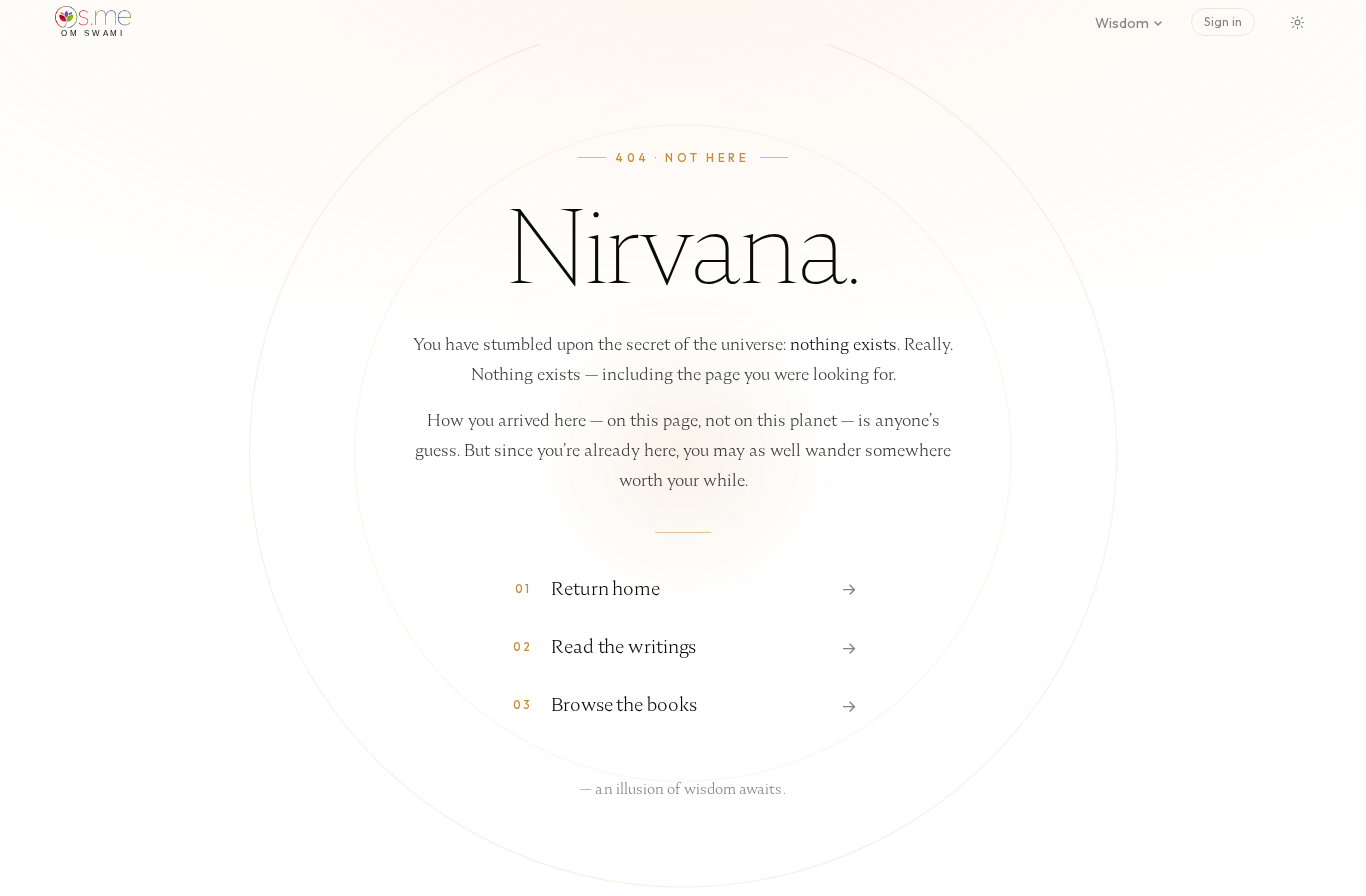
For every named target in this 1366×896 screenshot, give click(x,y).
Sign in (1223, 21)
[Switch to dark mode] (1297, 22)
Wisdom (1122, 23)
